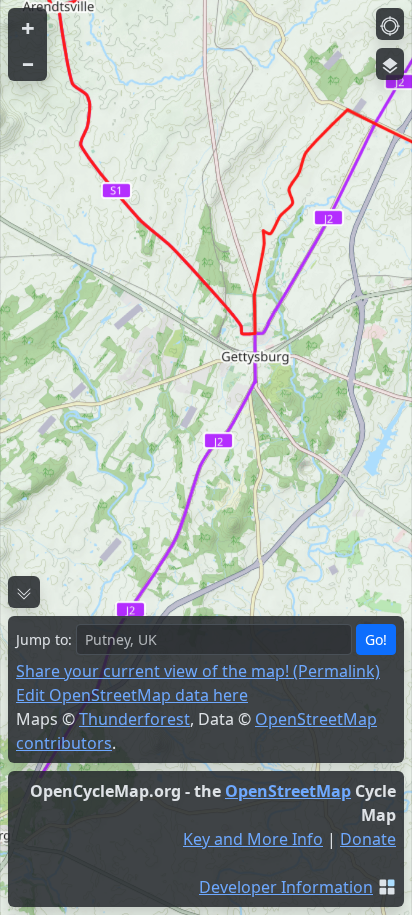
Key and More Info (253, 839)
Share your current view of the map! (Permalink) (198, 671)
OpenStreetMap (288, 791)
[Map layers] (390, 64)
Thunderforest (134, 719)
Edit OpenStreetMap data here (132, 695)
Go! (376, 639)
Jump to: (44, 639)
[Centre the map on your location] (390, 24)
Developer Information (286, 887)
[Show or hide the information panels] (24, 592)
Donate (368, 839)
